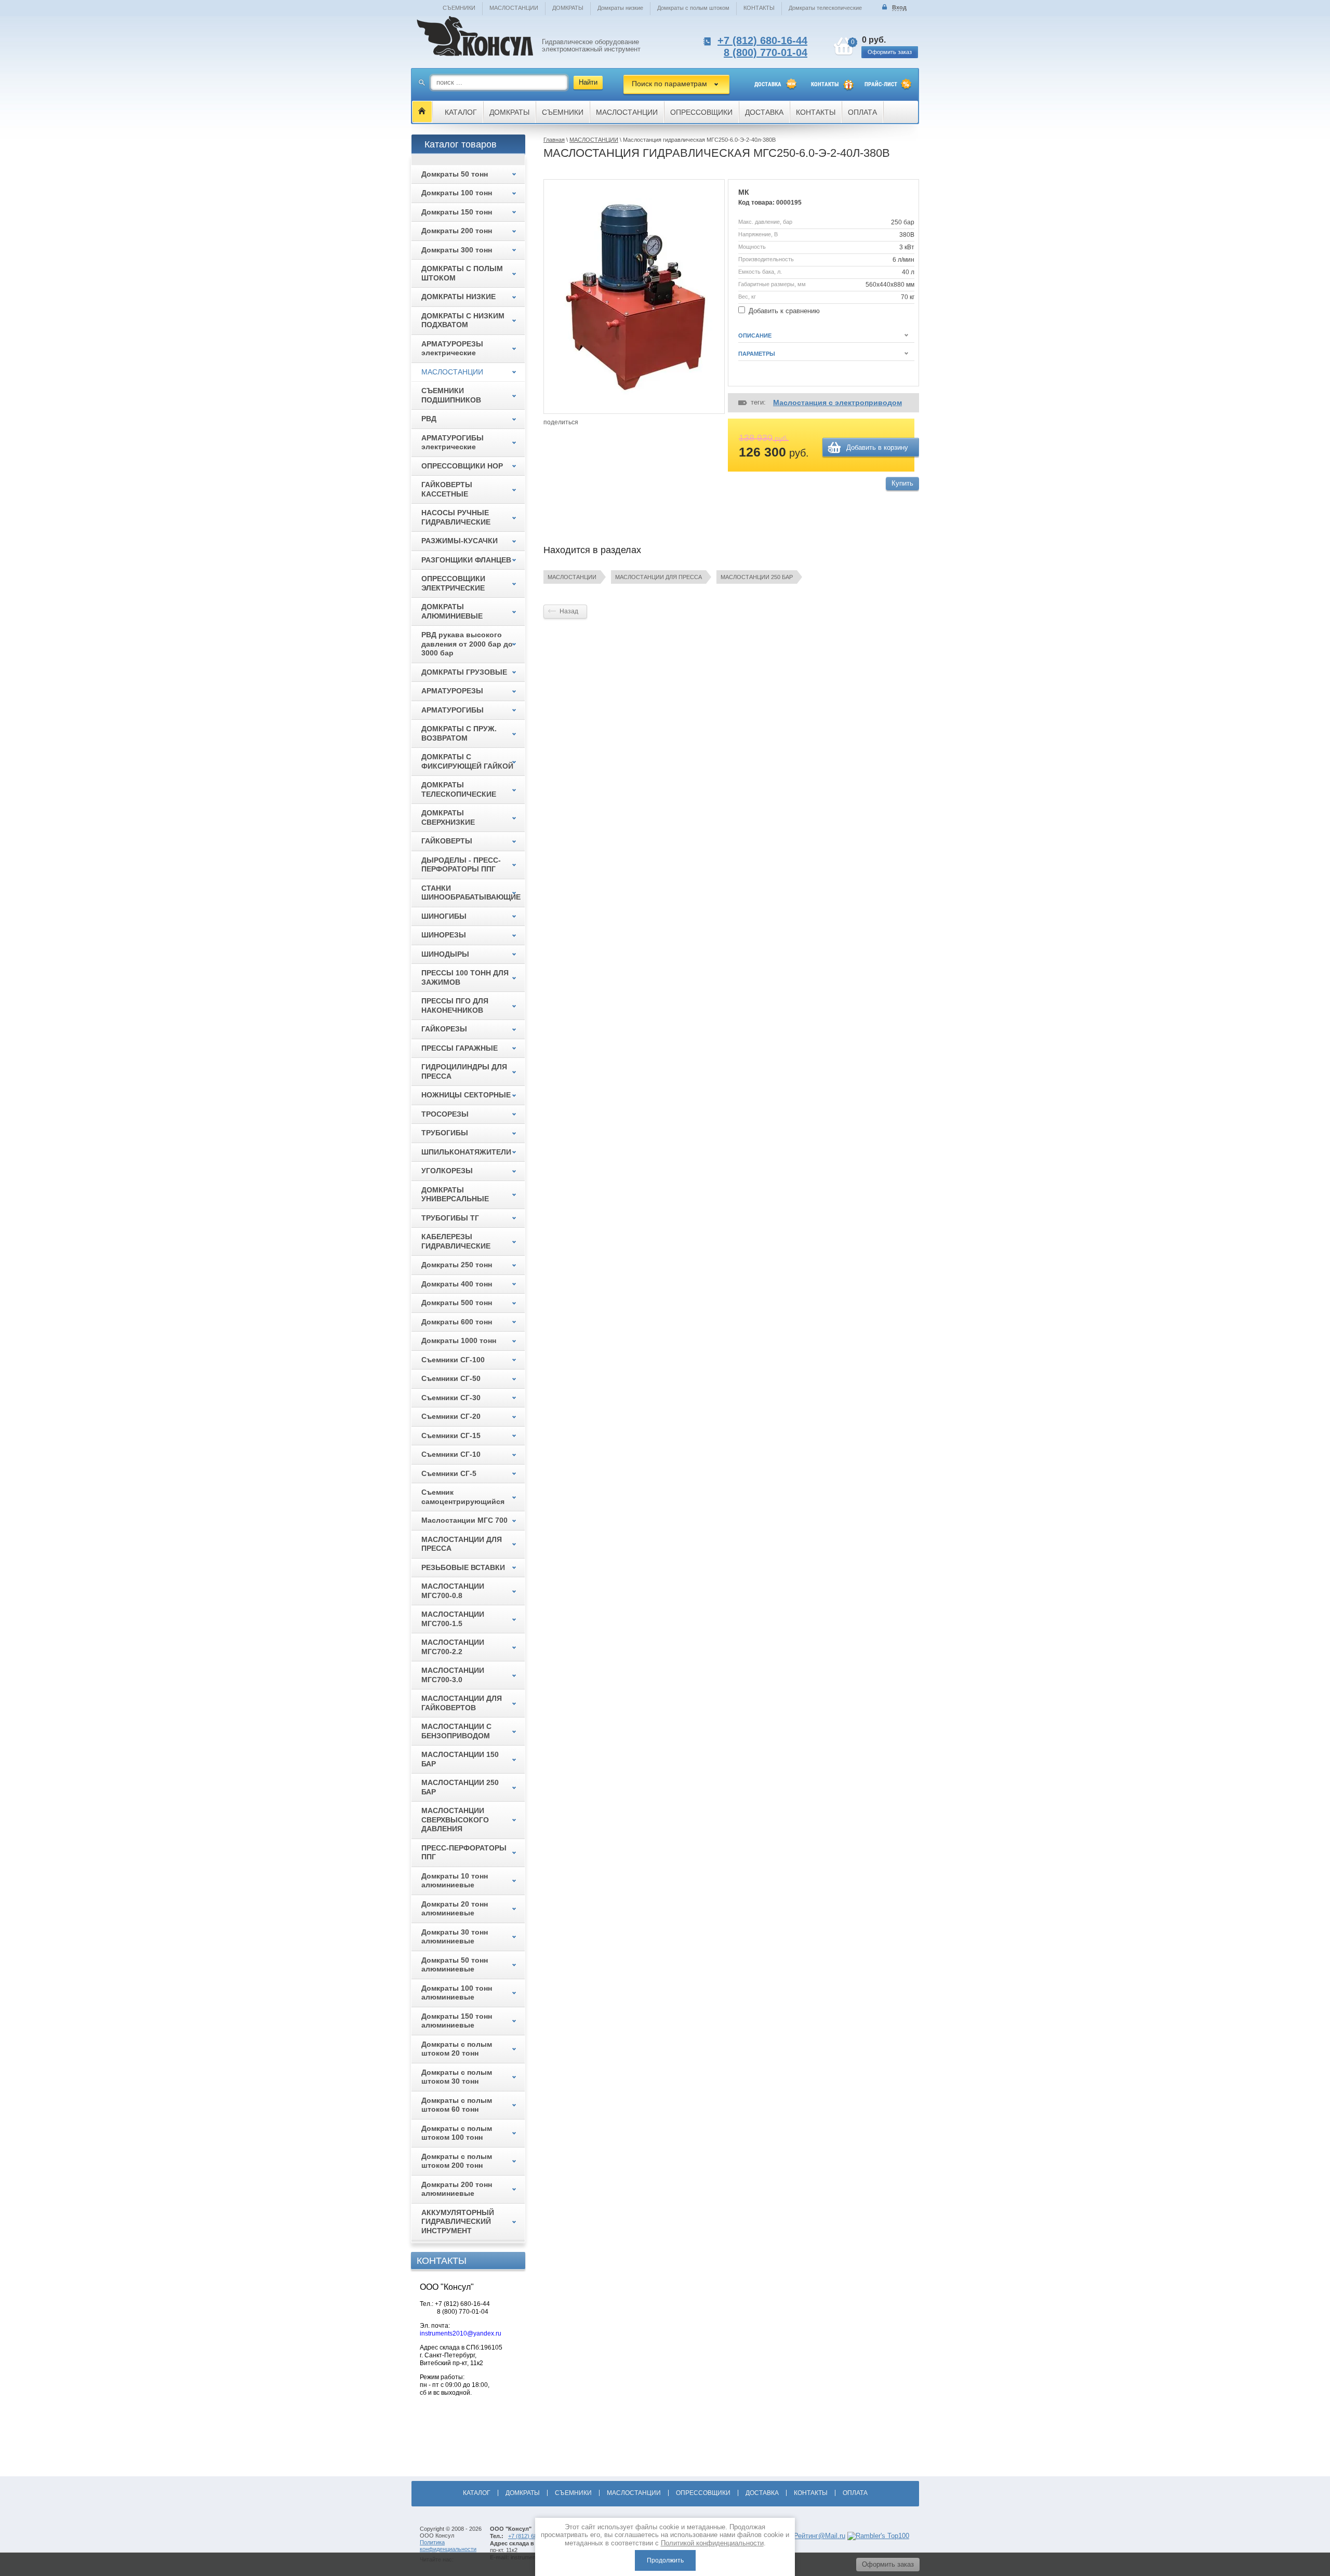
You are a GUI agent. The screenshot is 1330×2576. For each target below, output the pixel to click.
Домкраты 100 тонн (457, 193)
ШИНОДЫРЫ (445, 954)
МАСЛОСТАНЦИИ (514, 8)
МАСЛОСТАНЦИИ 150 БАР (460, 1759)
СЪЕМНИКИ (459, 8)
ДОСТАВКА (768, 84)
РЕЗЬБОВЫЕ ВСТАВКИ (463, 1567)
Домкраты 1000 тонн (459, 1340)
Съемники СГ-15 (451, 1435)
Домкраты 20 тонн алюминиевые (455, 1909)
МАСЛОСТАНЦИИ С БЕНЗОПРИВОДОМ (456, 1731)
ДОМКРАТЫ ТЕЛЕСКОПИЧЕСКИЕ (459, 789)
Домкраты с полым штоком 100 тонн (457, 2133)
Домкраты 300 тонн (457, 250)
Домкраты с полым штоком (693, 8)
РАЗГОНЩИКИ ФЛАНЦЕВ (466, 560)
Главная (554, 140)
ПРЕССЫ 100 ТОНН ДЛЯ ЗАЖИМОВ (465, 977)
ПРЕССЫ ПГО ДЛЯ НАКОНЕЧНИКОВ (455, 1005)
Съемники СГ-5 (449, 1473)
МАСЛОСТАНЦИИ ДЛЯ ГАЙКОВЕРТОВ (462, 1703)
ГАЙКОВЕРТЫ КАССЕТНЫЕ (447, 489)
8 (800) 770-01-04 (766, 52)
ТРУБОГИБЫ (445, 1133)
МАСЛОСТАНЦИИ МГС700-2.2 (453, 1647)
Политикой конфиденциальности (712, 2543)
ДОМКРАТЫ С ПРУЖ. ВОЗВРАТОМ (459, 733)
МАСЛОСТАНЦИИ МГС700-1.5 (453, 1619)
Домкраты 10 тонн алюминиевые (455, 1881)
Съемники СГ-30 (451, 1398)
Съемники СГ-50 (451, 1378)
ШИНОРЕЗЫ (444, 935)
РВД (429, 419)
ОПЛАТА (862, 112)
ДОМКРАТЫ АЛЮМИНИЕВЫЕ (452, 611)
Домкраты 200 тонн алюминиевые (457, 2189)
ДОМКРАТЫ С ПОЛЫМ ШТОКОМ (462, 273)
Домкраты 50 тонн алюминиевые (455, 1965)
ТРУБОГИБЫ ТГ (450, 1218)
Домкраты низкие (620, 8)
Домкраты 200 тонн (457, 231)
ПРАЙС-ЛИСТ (881, 84)
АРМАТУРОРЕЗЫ (452, 691)
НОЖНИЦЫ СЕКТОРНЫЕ (466, 1095)
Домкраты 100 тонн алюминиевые (457, 1993)
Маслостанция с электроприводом (837, 403)
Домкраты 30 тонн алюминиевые (455, 1937)
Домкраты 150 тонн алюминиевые (457, 2021)
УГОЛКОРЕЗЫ (447, 1171)
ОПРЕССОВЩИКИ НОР (462, 466)
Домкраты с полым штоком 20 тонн (457, 2049)
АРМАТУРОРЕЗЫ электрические (452, 348)
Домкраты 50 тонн (455, 174)
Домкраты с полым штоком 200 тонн (457, 2161)
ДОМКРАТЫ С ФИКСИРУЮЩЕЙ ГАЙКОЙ (467, 761)
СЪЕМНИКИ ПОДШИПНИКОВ (451, 395)
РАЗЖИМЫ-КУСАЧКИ (460, 541)
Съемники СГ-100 (453, 1360)
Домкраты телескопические (825, 8)
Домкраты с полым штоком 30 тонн (457, 2077)
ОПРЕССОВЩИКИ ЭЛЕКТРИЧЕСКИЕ (453, 583)
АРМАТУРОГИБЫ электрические (453, 442)
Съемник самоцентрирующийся (463, 1497)
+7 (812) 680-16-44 (762, 41)
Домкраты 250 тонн (457, 1265)
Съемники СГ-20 (451, 1416)
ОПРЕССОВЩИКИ (701, 112)
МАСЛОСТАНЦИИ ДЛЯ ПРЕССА (659, 577)
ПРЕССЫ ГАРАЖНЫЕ (460, 1048)
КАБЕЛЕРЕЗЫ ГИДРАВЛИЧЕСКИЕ (456, 1241)
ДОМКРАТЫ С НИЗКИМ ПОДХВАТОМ (463, 320)
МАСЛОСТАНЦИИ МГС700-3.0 (453, 1675)
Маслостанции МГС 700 (464, 1520)
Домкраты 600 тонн (457, 1322)
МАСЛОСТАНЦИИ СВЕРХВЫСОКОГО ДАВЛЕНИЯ (455, 1820)
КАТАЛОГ (461, 112)
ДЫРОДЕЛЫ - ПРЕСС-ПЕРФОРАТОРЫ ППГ (461, 865)
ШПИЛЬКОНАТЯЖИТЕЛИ (466, 1152)
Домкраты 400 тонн (457, 1284)
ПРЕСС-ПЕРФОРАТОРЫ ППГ (464, 1853)
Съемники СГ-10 (451, 1454)
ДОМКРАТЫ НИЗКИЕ (458, 297)
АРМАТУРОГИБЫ (453, 710)
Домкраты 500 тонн (457, 1303)
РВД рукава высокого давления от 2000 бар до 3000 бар (467, 644)
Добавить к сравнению (783, 311)
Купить (902, 483)
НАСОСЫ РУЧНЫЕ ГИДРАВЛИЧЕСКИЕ (456, 517)
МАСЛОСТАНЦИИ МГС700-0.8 (453, 1591)
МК (744, 192)
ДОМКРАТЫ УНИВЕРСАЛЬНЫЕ (455, 1195)
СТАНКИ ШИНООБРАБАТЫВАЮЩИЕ (471, 893)
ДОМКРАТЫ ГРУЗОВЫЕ (464, 672)
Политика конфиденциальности (448, 2546)
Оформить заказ (890, 52)
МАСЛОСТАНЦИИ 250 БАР (757, 577)
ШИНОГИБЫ (444, 916)
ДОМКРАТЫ (568, 8)
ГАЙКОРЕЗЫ (444, 1029)
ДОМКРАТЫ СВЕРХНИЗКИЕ (448, 817)
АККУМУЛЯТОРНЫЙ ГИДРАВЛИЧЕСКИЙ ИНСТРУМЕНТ (458, 2222)
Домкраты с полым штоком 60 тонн (457, 2105)
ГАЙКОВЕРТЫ (447, 841)
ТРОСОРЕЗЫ (445, 1114)
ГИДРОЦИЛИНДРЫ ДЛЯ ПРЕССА (464, 1071)
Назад (569, 611)
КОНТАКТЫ (759, 8)
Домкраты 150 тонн (457, 212)
